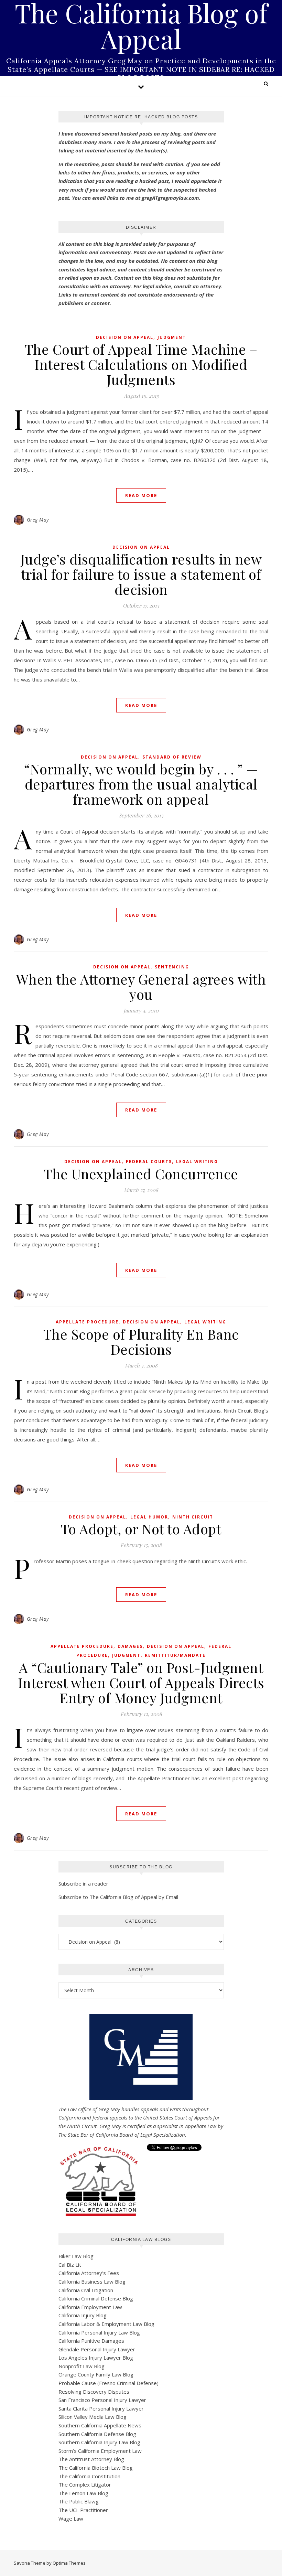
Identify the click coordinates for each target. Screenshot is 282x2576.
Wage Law (71, 2519)
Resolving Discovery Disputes (94, 2392)
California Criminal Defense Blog (96, 2298)
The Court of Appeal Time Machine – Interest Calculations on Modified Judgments (141, 364)
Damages (130, 1646)
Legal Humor (149, 1517)
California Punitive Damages (91, 2341)
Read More (141, 495)
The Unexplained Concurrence (141, 1174)
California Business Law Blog (92, 2282)
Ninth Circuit (193, 1517)
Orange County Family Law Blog (96, 2374)
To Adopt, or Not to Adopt (141, 1529)
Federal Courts (149, 1162)
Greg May (38, 520)
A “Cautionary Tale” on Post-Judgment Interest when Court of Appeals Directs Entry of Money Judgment (141, 1682)
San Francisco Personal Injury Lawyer (102, 2400)
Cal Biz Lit (70, 2265)
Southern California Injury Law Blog (99, 2442)
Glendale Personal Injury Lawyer (97, 2349)
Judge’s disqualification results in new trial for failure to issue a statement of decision (141, 574)
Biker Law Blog (76, 2256)
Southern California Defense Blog (97, 2434)
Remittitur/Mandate (175, 1655)
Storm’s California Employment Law (100, 2451)
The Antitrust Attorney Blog (91, 2459)
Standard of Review (172, 757)
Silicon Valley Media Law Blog (93, 2417)
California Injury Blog (83, 2315)
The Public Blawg (79, 2501)
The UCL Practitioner (83, 2510)
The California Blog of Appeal (141, 26)
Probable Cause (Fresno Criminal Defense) (109, 2383)
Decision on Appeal (125, 337)
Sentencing (172, 967)
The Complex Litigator (85, 2484)
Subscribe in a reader (83, 1883)
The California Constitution (89, 2476)
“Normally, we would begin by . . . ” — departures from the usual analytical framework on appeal (141, 784)
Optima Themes (69, 2563)
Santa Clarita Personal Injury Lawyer (101, 2408)
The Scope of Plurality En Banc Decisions (141, 1341)
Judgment (172, 337)
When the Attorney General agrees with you (141, 986)
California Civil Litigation (86, 2290)
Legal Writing (197, 1162)
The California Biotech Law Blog (96, 2468)
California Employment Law (90, 2307)
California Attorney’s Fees (89, 2273)
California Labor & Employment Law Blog (106, 2324)
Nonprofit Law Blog (82, 2366)
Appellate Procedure (87, 1322)
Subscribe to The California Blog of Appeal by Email (118, 1897)
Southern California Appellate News (100, 2425)
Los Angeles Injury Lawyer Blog (96, 2358)
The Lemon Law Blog (83, 2493)
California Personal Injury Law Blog (99, 2332)
